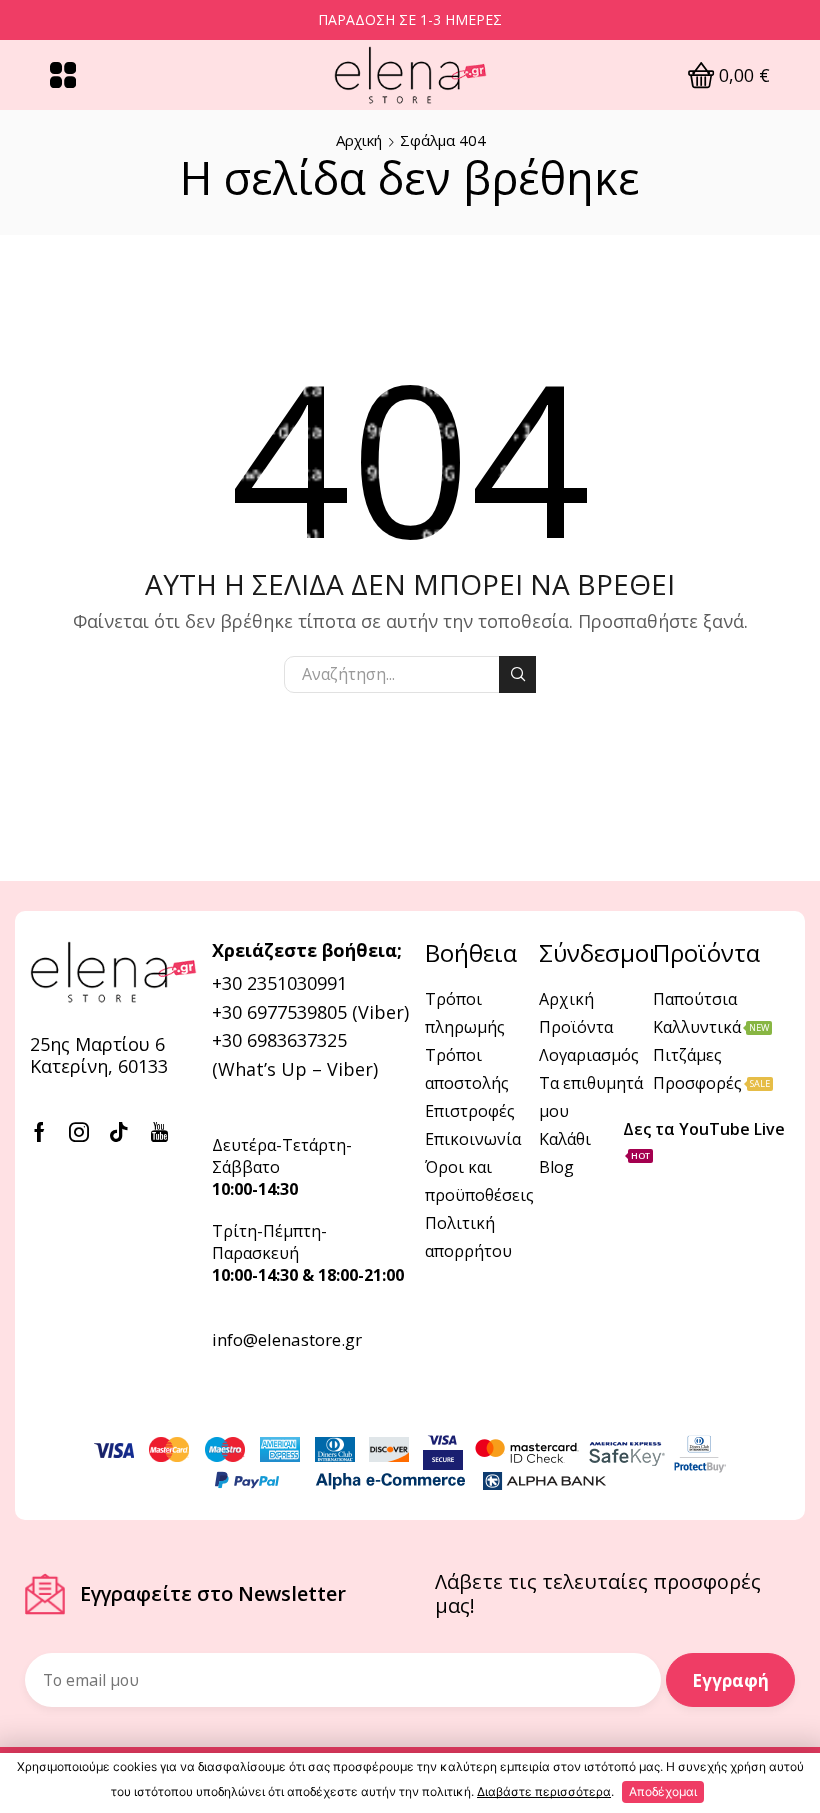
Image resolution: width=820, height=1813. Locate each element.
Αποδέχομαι (663, 1791)
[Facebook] (39, 1132)
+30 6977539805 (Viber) (310, 1012)
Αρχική (359, 140)
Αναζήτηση (517, 674)
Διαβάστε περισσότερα (544, 1791)
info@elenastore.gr (287, 1339)
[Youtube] (159, 1132)
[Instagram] (79, 1132)
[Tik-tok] (119, 1132)
